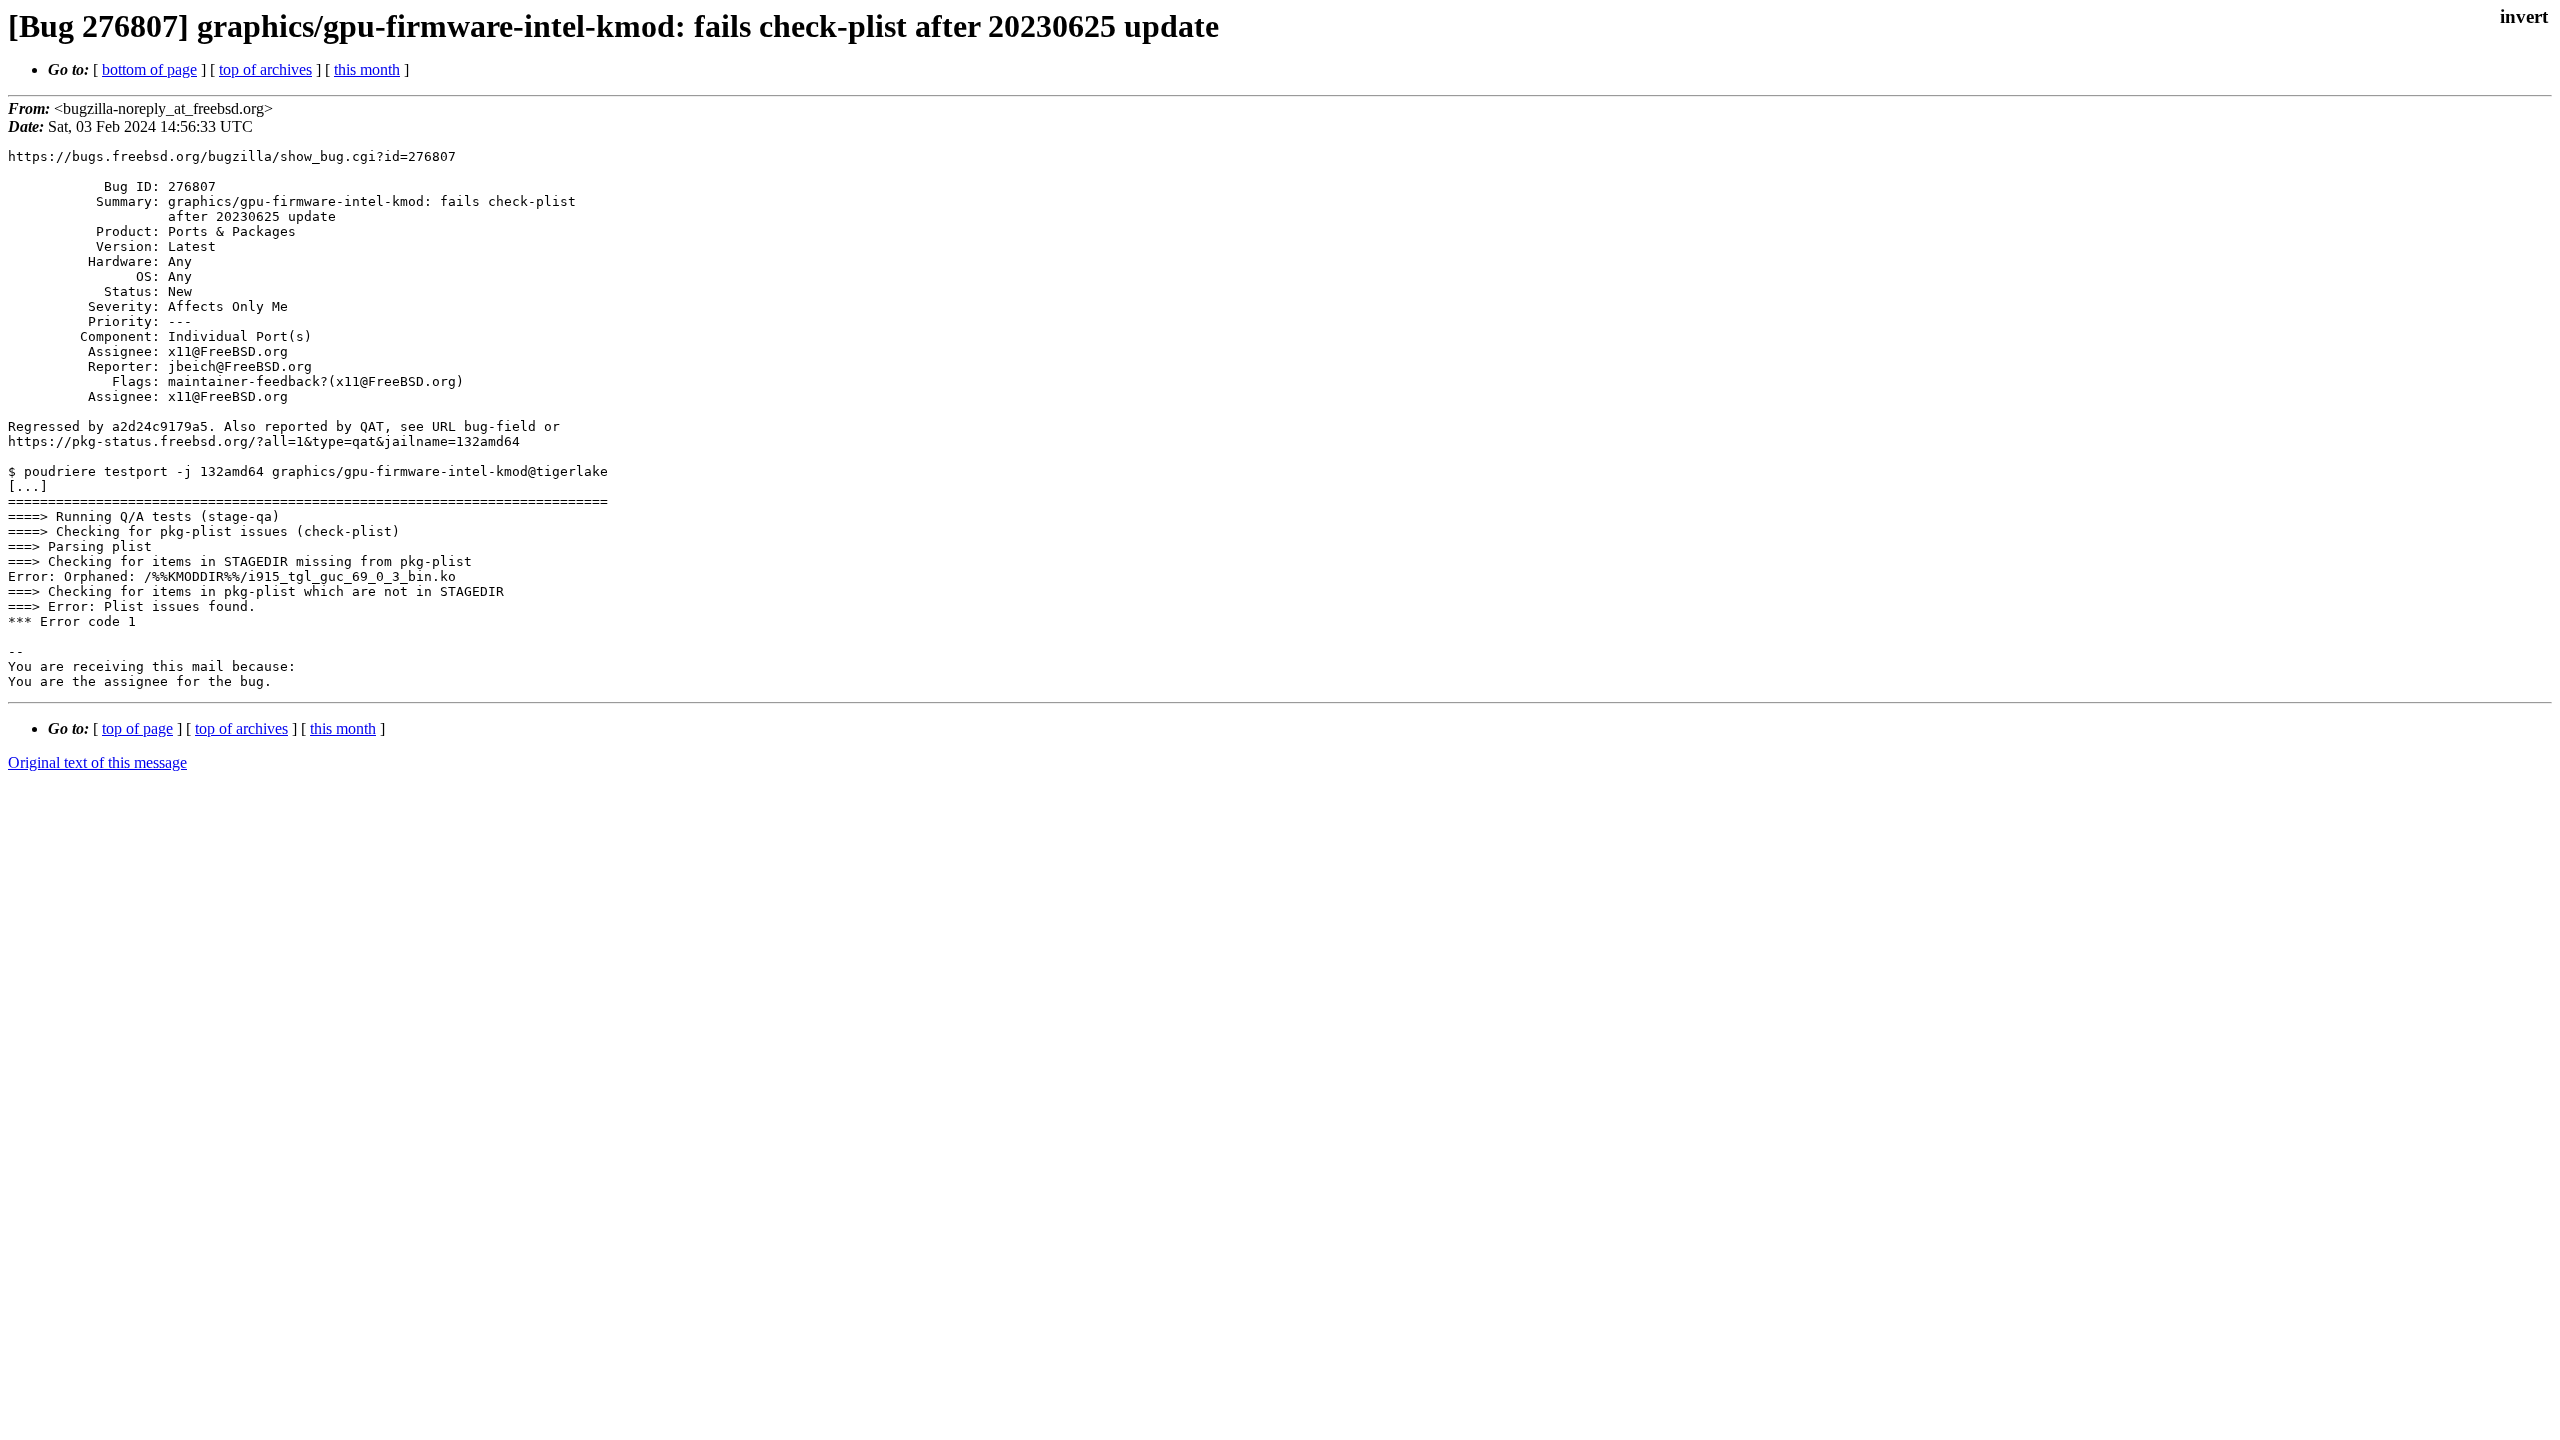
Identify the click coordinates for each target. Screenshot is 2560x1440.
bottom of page (149, 69)
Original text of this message (97, 762)
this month (367, 69)
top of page (137, 728)
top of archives (265, 69)
